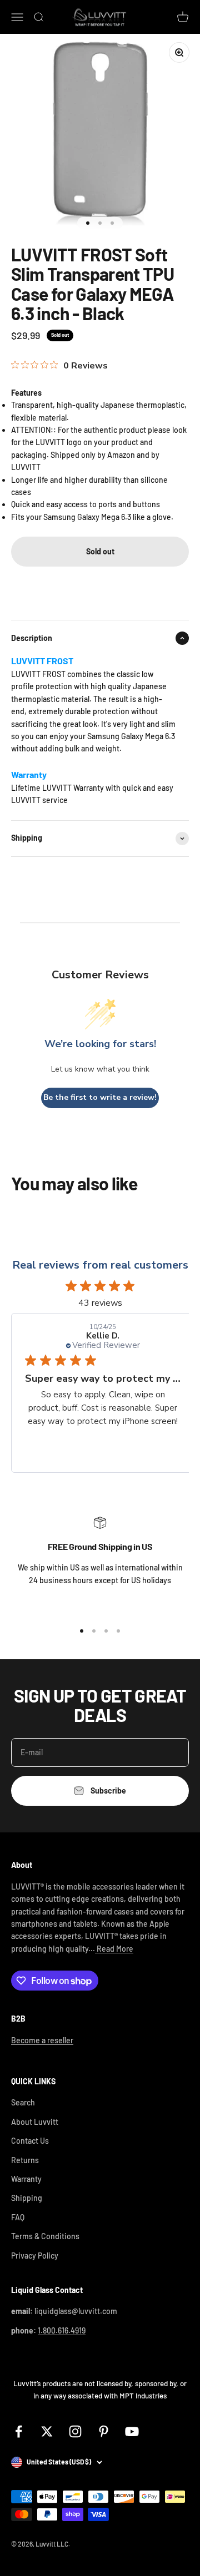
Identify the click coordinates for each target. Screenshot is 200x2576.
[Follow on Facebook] (19, 2431)
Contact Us (30, 2141)
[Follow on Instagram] (75, 2431)
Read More (114, 1949)
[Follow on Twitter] (47, 2431)
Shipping (27, 2198)
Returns (25, 2160)
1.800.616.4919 (62, 2330)
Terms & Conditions (45, 2236)
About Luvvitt (35, 2122)
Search (23, 2102)
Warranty (26, 2179)
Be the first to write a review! (100, 1097)
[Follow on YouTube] (132, 2431)
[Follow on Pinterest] (104, 2431)
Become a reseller (42, 2040)
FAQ (18, 2217)
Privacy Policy (35, 2256)
